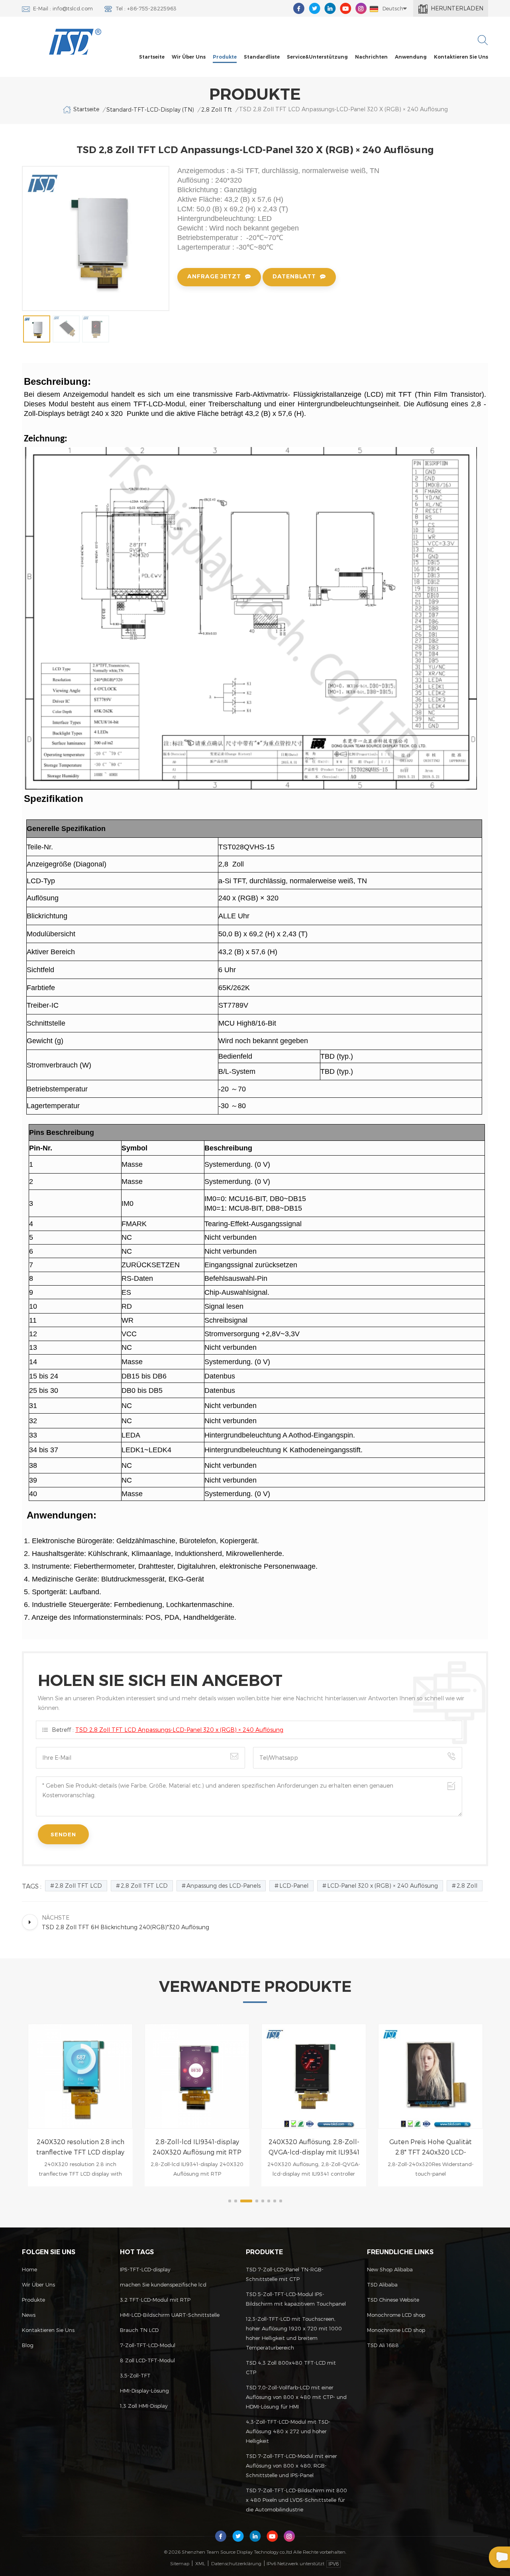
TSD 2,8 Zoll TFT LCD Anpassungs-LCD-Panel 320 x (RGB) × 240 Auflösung (179, 1730)
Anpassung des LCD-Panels (224, 1886)
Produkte (225, 57)
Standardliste (262, 57)
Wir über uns (189, 57)
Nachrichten (371, 57)
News (29, 2315)
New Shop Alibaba (390, 2269)
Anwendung (411, 57)
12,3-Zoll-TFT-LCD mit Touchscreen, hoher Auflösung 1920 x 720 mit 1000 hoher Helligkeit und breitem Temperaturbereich (294, 2333)
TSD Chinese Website (393, 2300)
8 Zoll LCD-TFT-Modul (147, 2360)
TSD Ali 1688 (383, 2345)
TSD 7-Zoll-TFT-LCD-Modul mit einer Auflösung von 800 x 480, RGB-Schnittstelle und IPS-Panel (291, 2466)
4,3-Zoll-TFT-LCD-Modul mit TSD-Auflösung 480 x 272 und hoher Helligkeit (288, 2431)
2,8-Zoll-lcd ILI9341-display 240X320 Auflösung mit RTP (80, 2147)
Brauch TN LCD (139, 2330)
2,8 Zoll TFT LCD (78, 1886)
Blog (28, 2345)
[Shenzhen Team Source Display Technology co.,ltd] (76, 42)
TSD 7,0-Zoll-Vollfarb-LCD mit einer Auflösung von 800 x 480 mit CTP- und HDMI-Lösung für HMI (296, 2397)
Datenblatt (294, 276)
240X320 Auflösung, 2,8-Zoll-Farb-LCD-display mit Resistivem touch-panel (431, 2148)
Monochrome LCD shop (396, 2315)
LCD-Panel (294, 1886)
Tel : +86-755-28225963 (146, 8)
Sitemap (180, 2563)
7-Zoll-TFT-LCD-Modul (148, 2345)
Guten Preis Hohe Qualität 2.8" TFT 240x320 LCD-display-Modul (314, 2148)
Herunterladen (457, 8)
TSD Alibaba (382, 2285)
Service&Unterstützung (317, 57)
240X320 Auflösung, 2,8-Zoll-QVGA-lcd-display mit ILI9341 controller (197, 2148)
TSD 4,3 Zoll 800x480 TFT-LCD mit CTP (291, 2367)
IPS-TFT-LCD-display (145, 2269)
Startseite (152, 57)
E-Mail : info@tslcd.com (63, 8)
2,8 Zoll (467, 1886)
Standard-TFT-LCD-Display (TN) (150, 109)
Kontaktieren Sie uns (461, 57)
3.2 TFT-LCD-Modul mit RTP (155, 2300)
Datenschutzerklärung (236, 2563)
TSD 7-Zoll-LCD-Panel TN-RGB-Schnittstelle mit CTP (285, 2274)
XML (200, 2563)
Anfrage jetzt (214, 276)
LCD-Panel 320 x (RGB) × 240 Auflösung (382, 1886)
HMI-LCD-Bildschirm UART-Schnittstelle (170, 2315)
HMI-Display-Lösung (144, 2391)
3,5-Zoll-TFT (135, 2375)
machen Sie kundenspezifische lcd (163, 2285)
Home (29, 2269)
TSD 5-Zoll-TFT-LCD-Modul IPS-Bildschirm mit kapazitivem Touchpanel (296, 2299)
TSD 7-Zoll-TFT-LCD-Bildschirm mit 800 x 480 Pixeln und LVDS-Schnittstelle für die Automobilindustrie (296, 2500)
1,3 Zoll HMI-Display (144, 2406)
